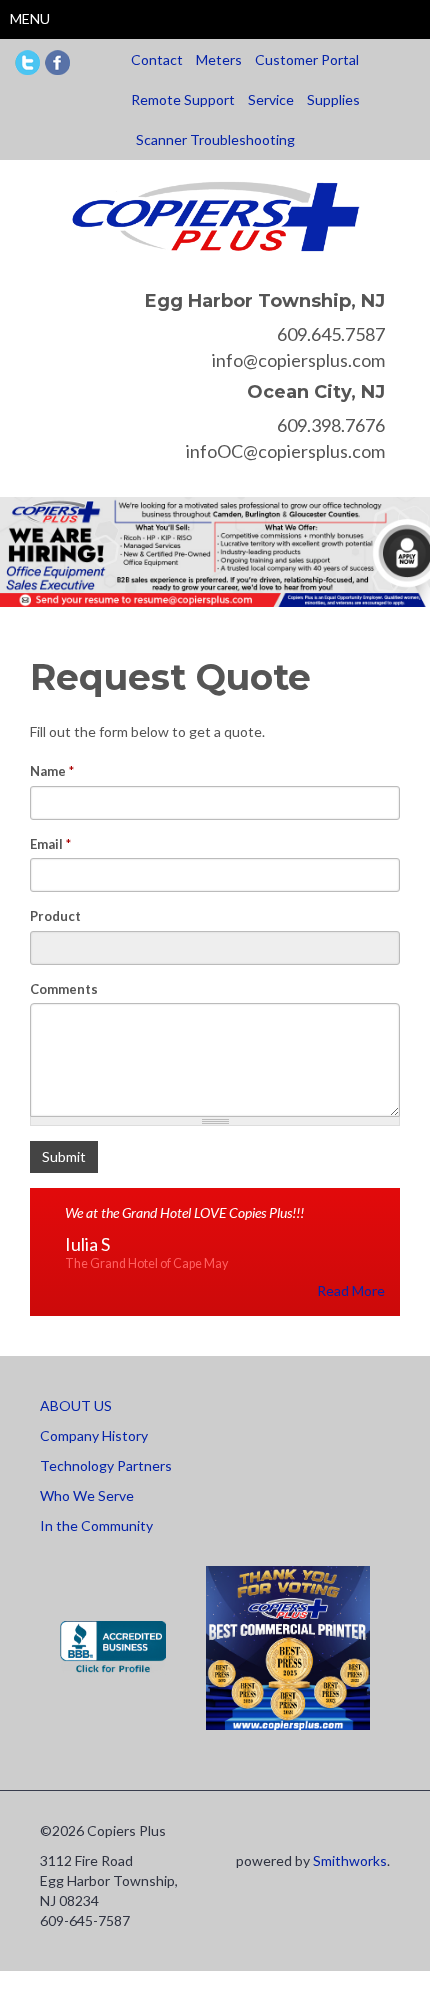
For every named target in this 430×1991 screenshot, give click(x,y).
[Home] (215, 214)
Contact (157, 59)
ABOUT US (76, 1405)
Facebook (57, 62)
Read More (351, 1290)
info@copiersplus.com (298, 360)
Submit (64, 1156)
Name (52, 771)
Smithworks (350, 1860)
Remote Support (183, 99)
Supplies (333, 99)
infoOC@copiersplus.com (285, 451)
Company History (94, 1435)
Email (50, 844)
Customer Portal (307, 59)
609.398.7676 (331, 425)
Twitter (27, 62)
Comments (64, 989)
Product (55, 916)
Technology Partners (106, 1465)
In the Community (96, 1525)
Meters (219, 59)
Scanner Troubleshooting (215, 139)
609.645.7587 (331, 334)
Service (271, 99)
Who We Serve (87, 1495)
